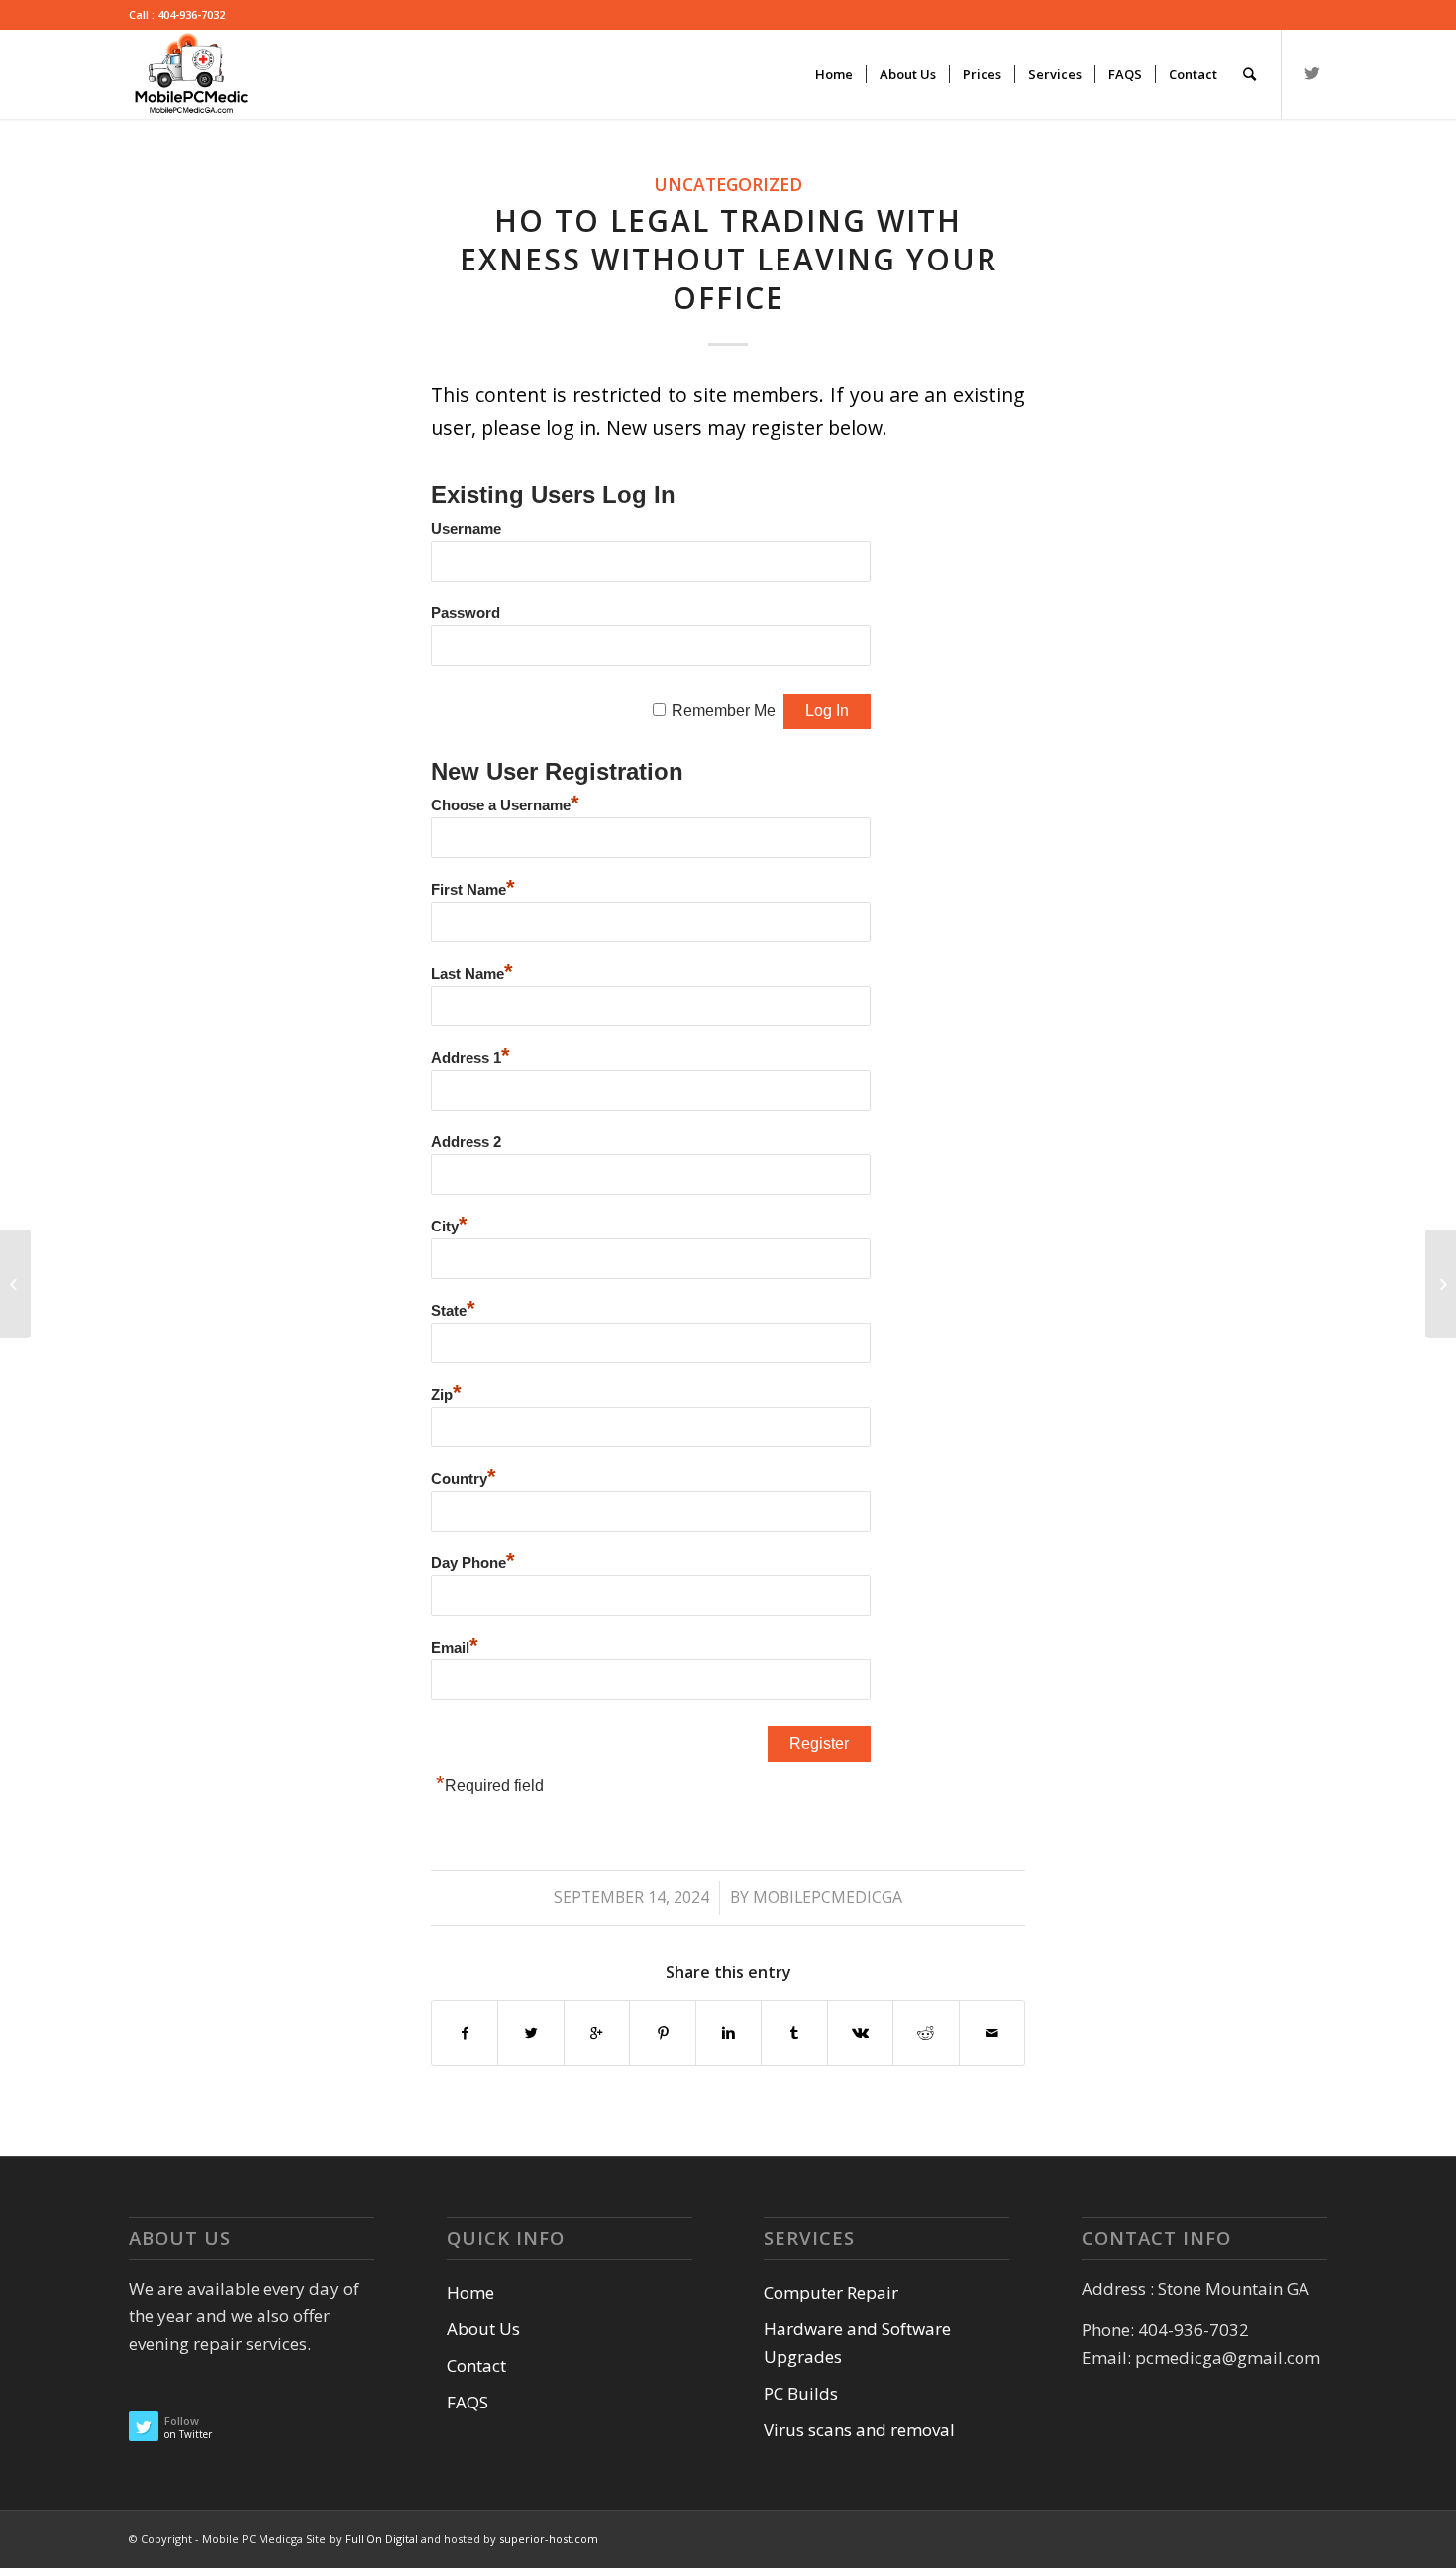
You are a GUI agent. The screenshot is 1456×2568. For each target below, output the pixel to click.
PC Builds (801, 2393)
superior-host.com (549, 2539)
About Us (483, 2329)
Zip (446, 1395)
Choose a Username (505, 805)
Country (464, 1479)
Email (455, 1648)
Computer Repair (831, 2292)
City (449, 1227)
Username (466, 529)
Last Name (472, 974)
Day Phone (473, 1563)
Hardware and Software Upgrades (857, 2343)
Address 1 (470, 1058)
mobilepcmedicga (828, 1897)
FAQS (468, 2402)
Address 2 (466, 1142)
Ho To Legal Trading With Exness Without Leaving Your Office (728, 259)
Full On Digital (383, 2539)
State (453, 1311)
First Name (473, 890)
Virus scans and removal (859, 2430)
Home (470, 2292)
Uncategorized (728, 184)
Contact (476, 2365)
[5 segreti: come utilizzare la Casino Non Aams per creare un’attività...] (15, 1284)
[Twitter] (1312, 73)
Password (466, 613)
